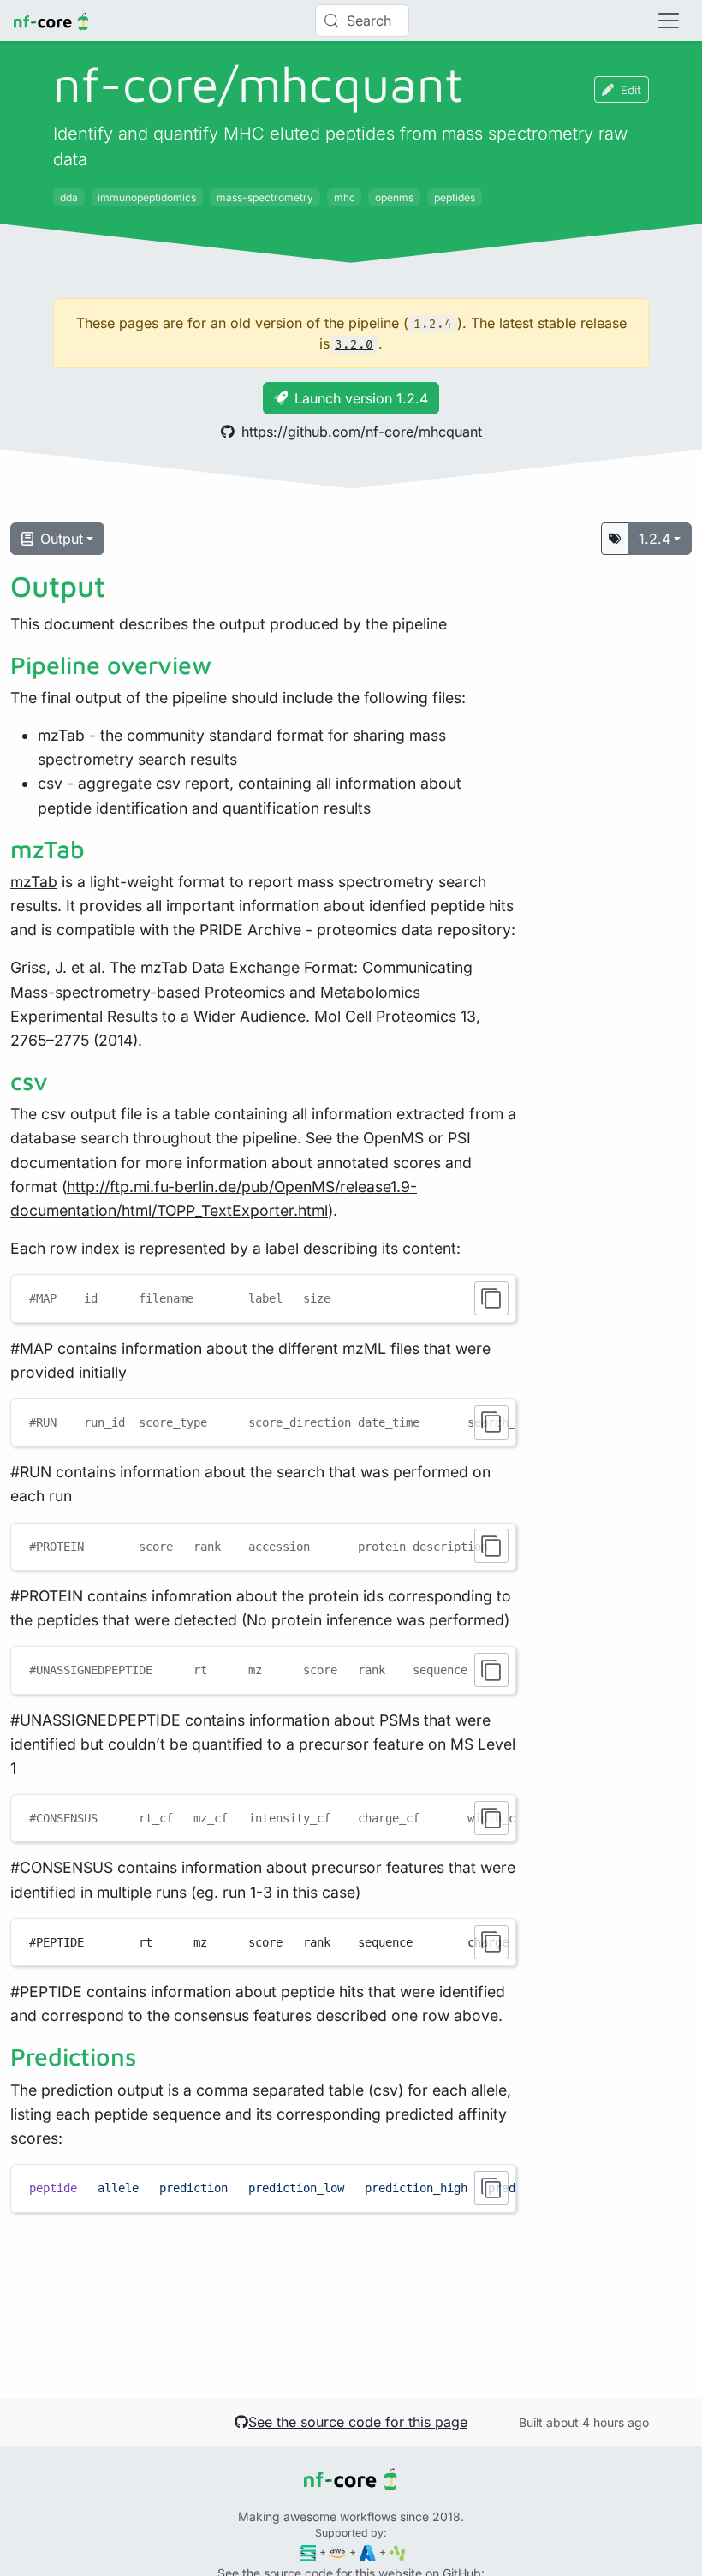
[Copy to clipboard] (491, 1298)
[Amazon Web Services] (338, 2552)
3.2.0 (354, 345)
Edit (631, 89)
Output (62, 539)
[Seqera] (309, 2552)
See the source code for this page (358, 2422)
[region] (263, 1422)
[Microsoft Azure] (368, 2552)
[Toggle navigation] (669, 21)
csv (50, 783)
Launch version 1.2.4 (361, 398)
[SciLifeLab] (398, 2552)
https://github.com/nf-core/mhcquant (362, 432)
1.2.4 (654, 539)
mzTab (61, 735)
